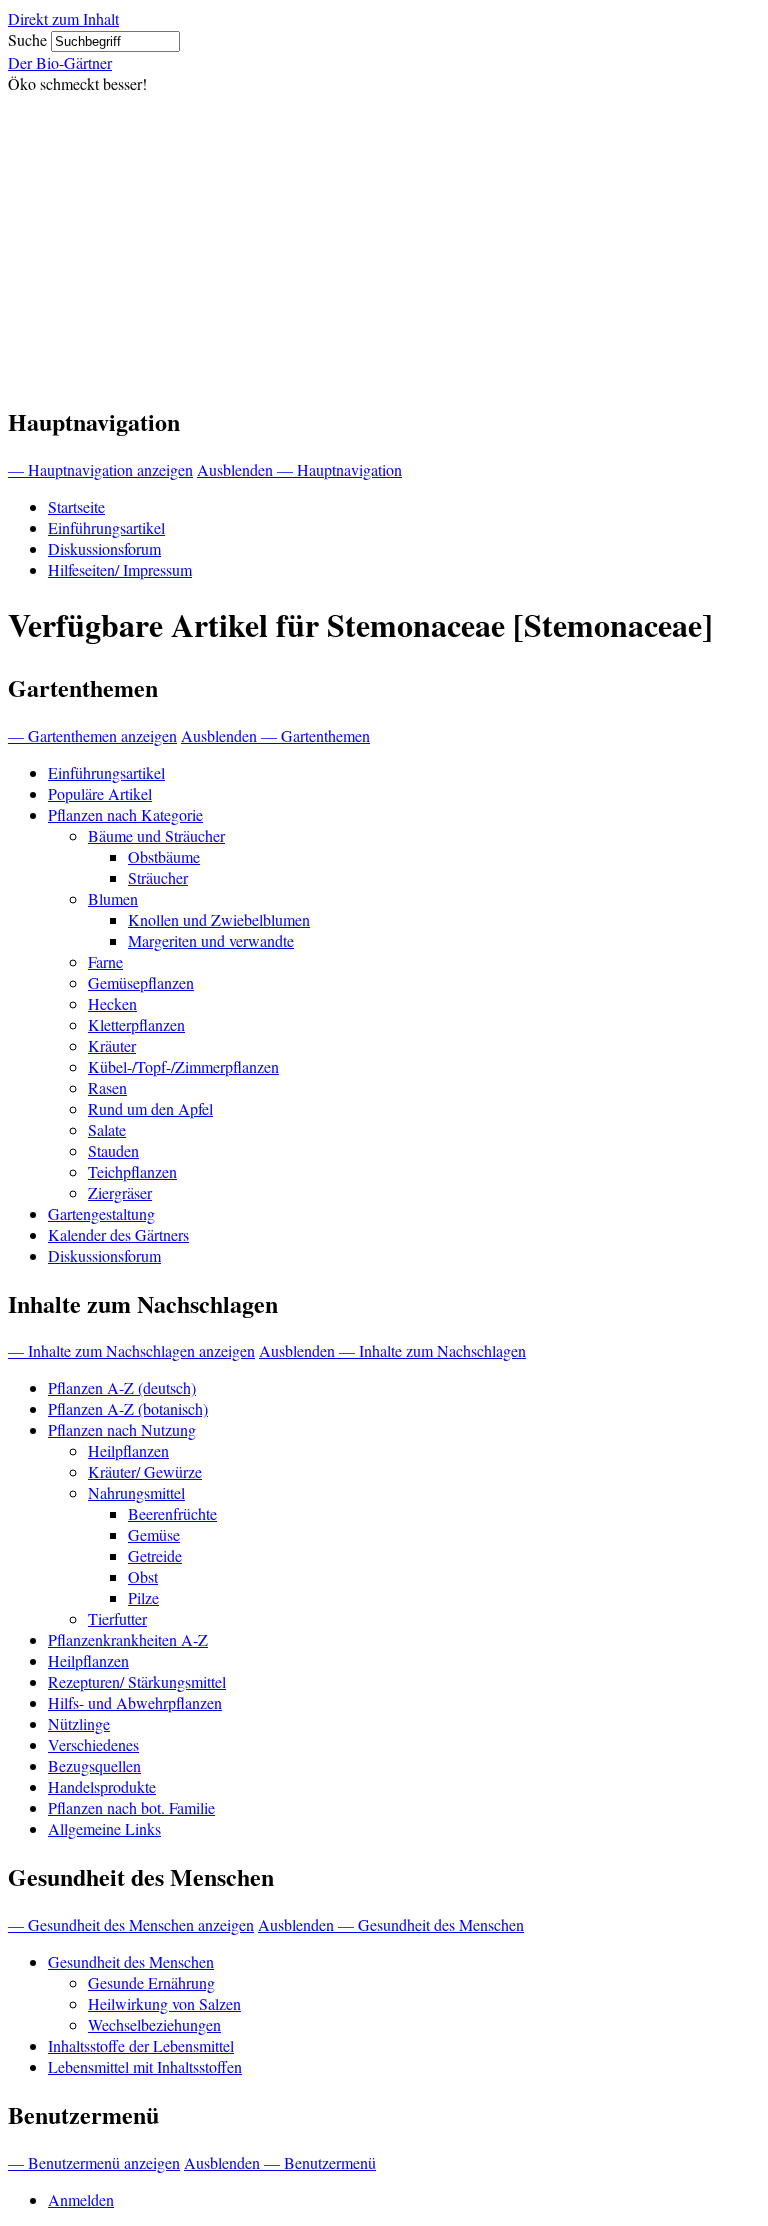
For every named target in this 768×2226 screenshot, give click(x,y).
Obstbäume (164, 856)
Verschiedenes (93, 1744)
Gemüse (154, 1534)
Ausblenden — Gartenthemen (275, 735)
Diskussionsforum (104, 548)
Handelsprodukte (102, 1786)
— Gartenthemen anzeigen (92, 735)
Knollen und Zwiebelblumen (219, 919)
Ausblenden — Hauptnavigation (299, 469)
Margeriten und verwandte (211, 940)
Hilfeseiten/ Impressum (120, 569)
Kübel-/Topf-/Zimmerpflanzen (183, 1066)
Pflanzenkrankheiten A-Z (128, 1639)
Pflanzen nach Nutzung (122, 1429)
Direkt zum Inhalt (63, 18)
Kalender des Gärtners (118, 1234)
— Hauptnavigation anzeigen (100, 469)
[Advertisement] (384, 244)
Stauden (113, 1150)
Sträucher (158, 877)
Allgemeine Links (104, 1828)
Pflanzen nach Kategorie (125, 814)
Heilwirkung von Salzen (164, 2003)
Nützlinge (79, 1723)
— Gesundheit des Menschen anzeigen (131, 1924)
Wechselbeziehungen (154, 2024)
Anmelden (81, 2199)
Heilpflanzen (128, 1450)
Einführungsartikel (106, 527)
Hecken (112, 1003)
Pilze (143, 1597)
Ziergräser (120, 1192)
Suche (27, 39)
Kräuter (112, 1045)
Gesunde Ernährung (151, 1982)
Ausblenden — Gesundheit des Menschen (391, 1924)
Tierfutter (117, 1618)
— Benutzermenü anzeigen (94, 2162)
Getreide (155, 1555)
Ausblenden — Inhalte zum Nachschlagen (392, 1350)
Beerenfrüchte (172, 1513)
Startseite (76, 506)
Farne (105, 961)
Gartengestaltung (101, 1213)
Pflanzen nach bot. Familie (131, 1807)
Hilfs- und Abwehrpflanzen (135, 1702)
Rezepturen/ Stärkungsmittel (137, 1681)
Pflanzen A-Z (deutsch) (122, 1387)
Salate (107, 1129)
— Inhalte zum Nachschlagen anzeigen (131, 1350)
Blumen (113, 898)
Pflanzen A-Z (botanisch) (128, 1408)
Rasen (107, 1087)
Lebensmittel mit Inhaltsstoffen (145, 2066)
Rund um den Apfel (150, 1108)
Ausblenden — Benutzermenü (280, 2162)
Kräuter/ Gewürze (145, 1471)
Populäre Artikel (100, 793)
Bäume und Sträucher (156, 835)
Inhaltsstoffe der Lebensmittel (141, 2045)
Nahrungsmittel (136, 1492)
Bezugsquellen (94, 1765)
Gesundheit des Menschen (131, 1961)
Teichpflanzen (132, 1171)
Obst (143, 1576)
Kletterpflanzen (136, 1024)
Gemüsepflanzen (141, 982)
